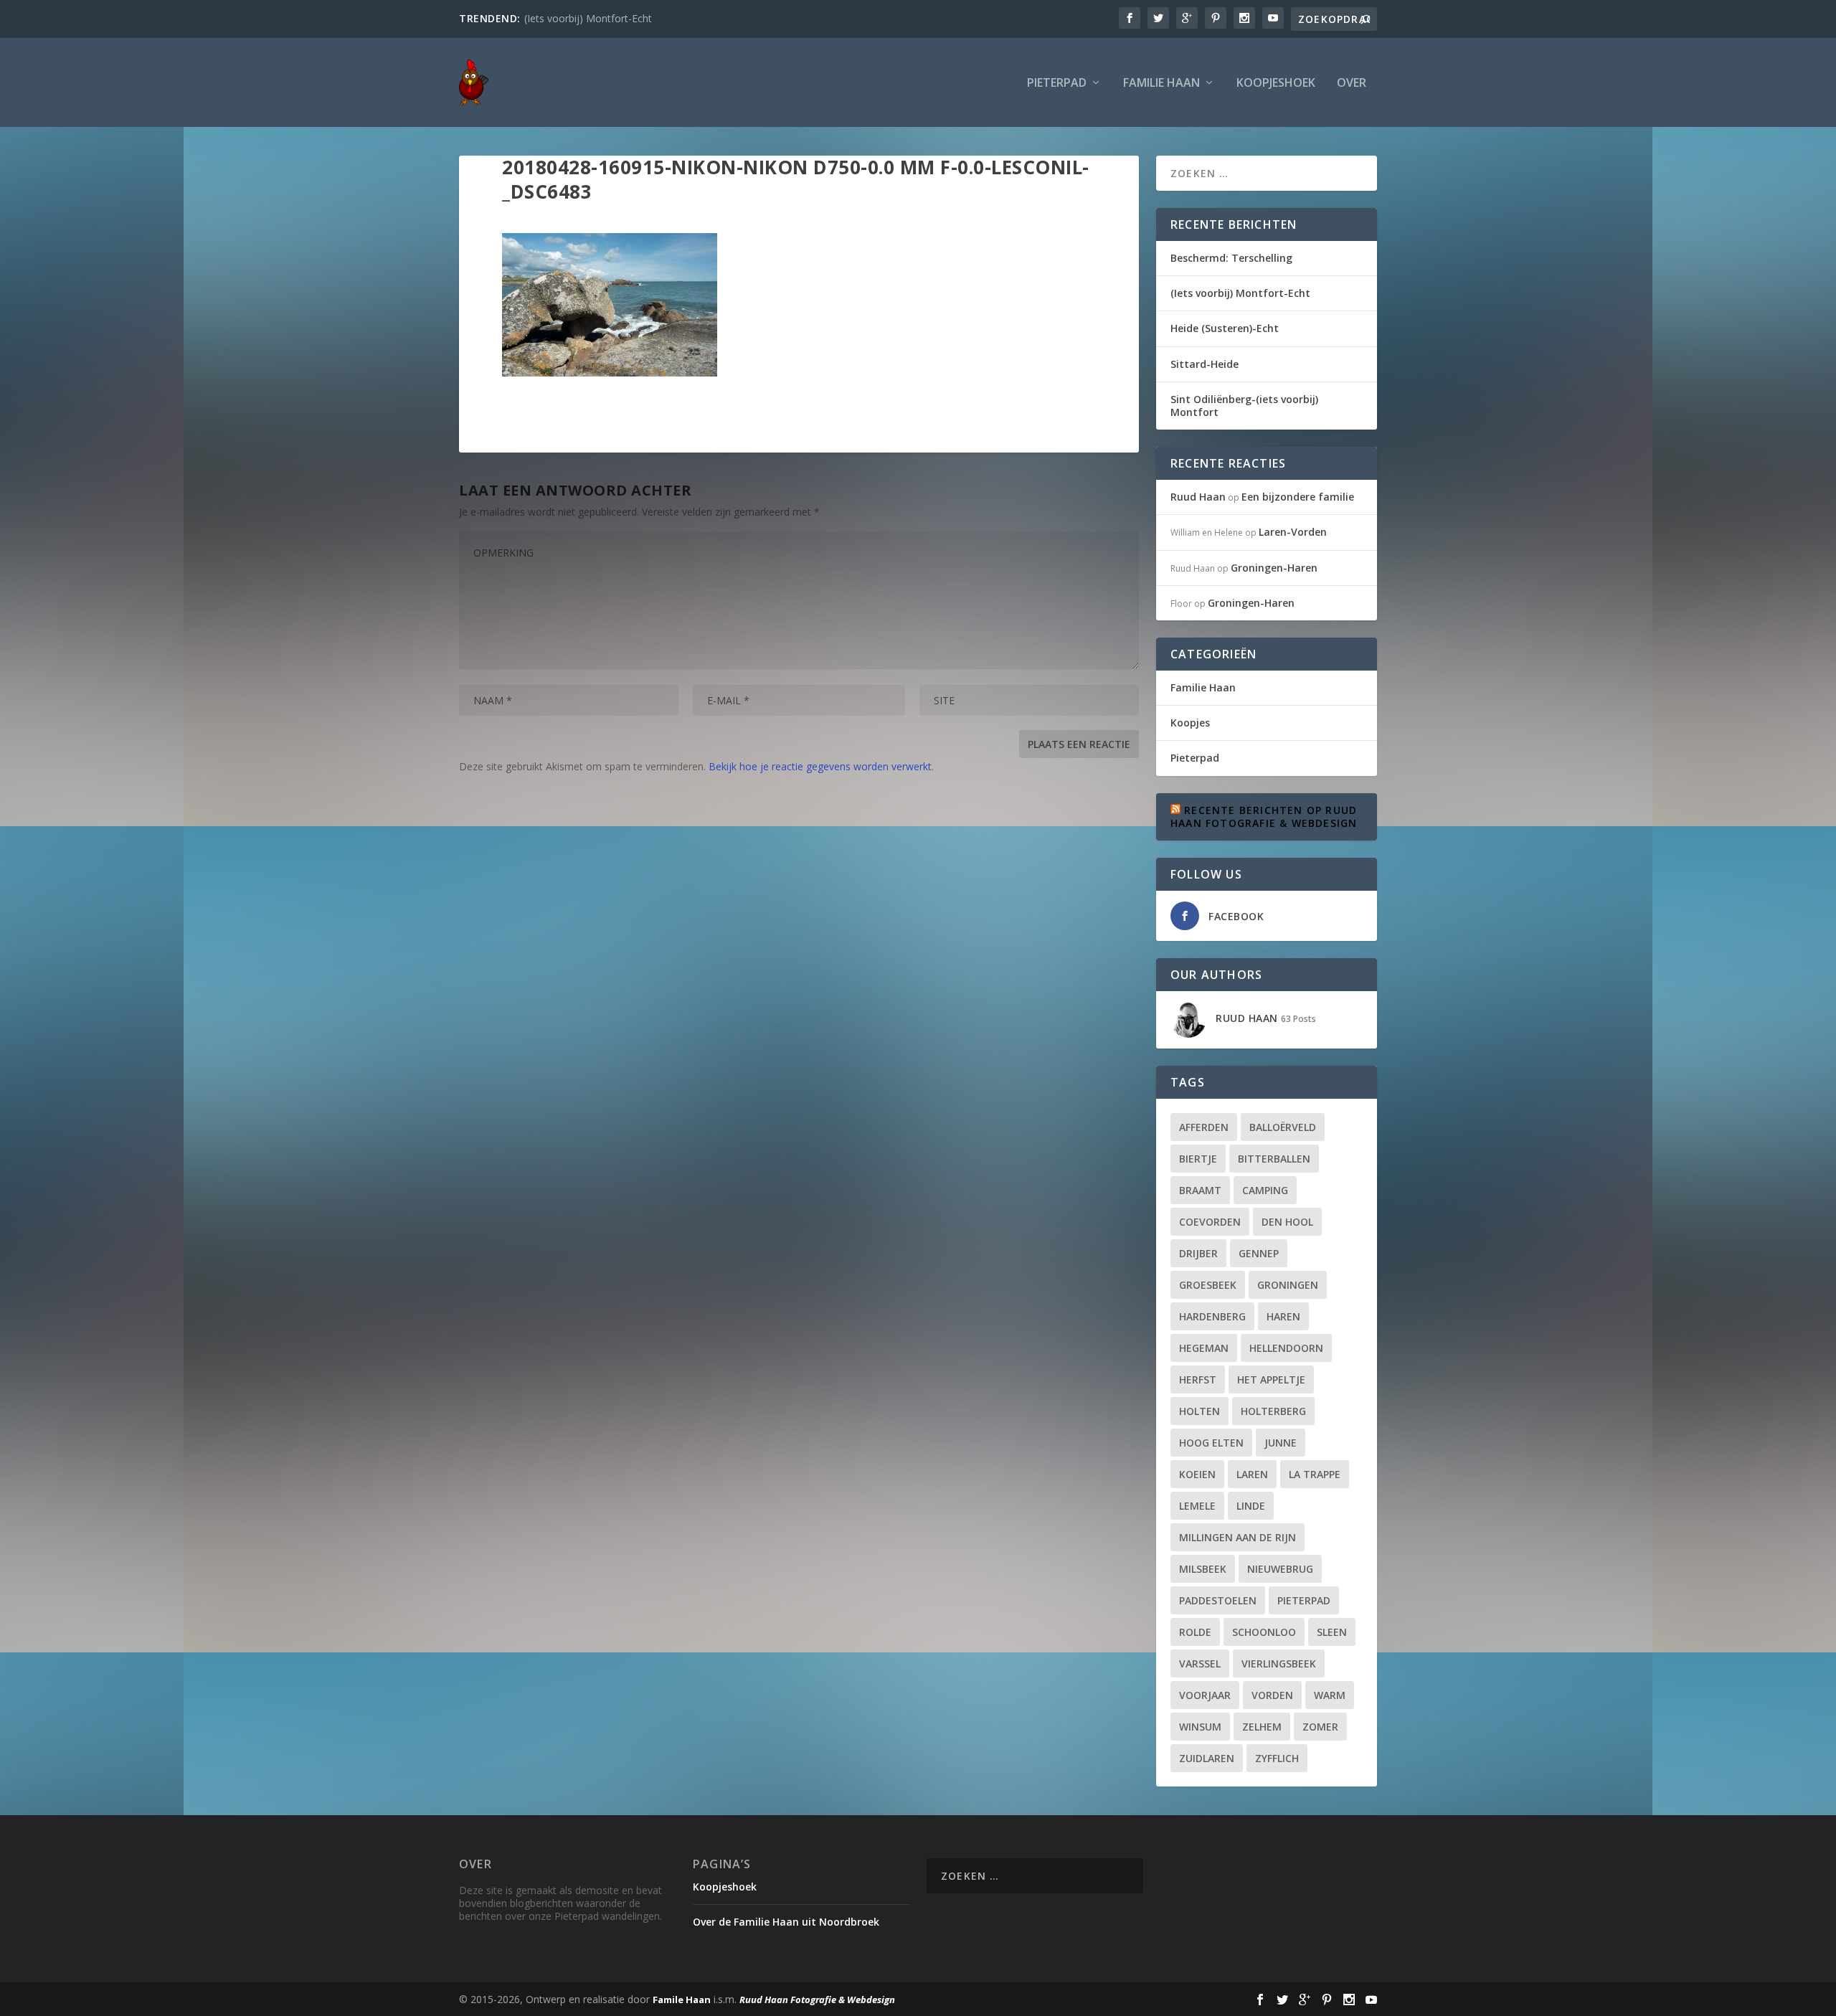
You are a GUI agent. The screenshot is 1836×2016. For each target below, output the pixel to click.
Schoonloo (1264, 1632)
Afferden (1204, 1127)
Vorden (1272, 1695)
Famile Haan (682, 2000)
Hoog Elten (1211, 1443)
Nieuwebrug (1280, 1569)
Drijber (1198, 1253)
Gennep (1259, 1253)
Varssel (1200, 1664)
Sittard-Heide (1205, 364)
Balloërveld (1283, 1127)
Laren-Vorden (1293, 532)
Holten (1199, 1411)
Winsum (1200, 1727)
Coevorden (1210, 1222)
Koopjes (1190, 723)
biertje (1198, 1159)
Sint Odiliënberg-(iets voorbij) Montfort (1244, 406)
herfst (1198, 1380)
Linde (1251, 1506)
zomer (1320, 1727)
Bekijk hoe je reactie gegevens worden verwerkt (820, 766)
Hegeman (1204, 1348)
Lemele (1197, 1506)
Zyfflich (1277, 1758)
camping (1265, 1190)
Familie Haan (1161, 84)
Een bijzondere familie (1298, 497)
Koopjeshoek (1276, 84)
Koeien (1197, 1474)
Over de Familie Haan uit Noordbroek (786, 1922)
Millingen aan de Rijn (1238, 1537)
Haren (1283, 1316)
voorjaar (1205, 1695)
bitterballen (1274, 1159)
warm (1330, 1695)
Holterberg (1273, 1411)
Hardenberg (1212, 1316)
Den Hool (1287, 1222)
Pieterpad (1057, 84)
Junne (1281, 1443)
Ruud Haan (1198, 497)
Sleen (1332, 1632)
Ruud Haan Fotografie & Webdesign (817, 2000)
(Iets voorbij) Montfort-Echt (588, 18)
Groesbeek (1208, 1285)
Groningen (1288, 1285)
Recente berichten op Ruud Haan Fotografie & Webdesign (1264, 817)
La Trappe (1315, 1474)
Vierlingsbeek (1279, 1664)
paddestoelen (1218, 1600)
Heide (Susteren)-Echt (1225, 328)
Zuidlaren (1207, 1758)
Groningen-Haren (1274, 568)
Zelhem (1262, 1727)
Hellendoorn (1286, 1348)
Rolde (1195, 1632)
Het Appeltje (1271, 1380)
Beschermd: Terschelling (1231, 258)
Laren (1252, 1474)
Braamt (1200, 1190)
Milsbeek (1203, 1569)
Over (1352, 84)
